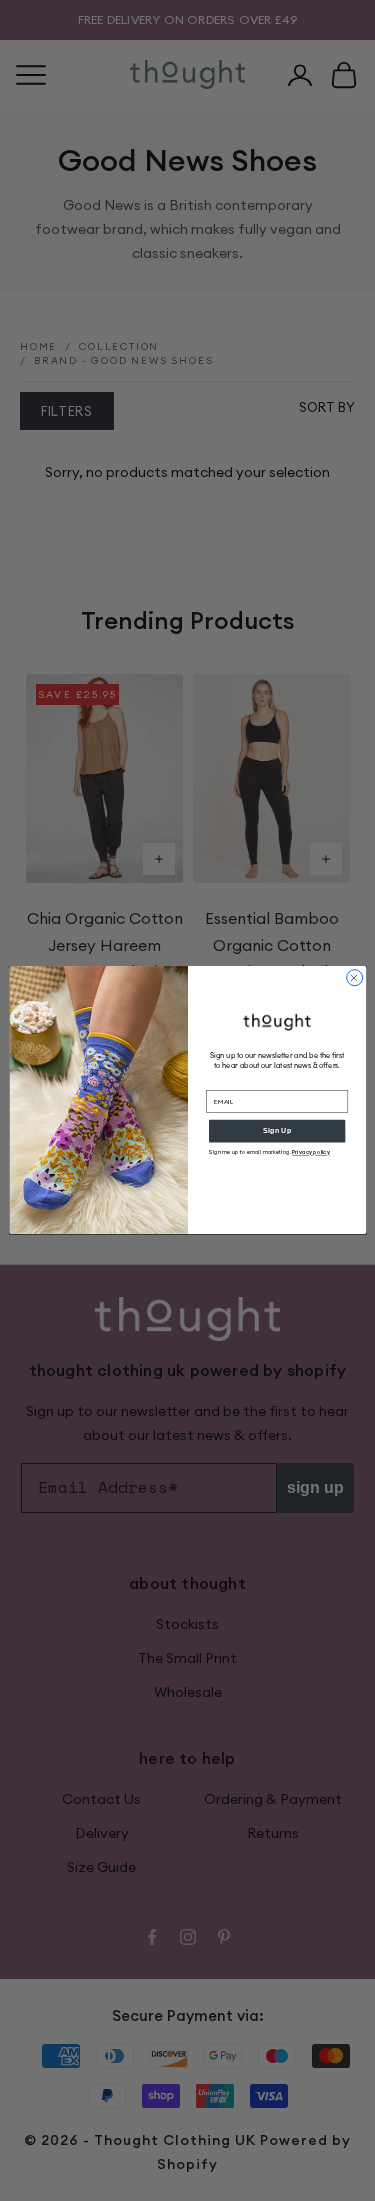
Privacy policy (311, 1152)
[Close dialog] (354, 978)
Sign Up (277, 1131)
